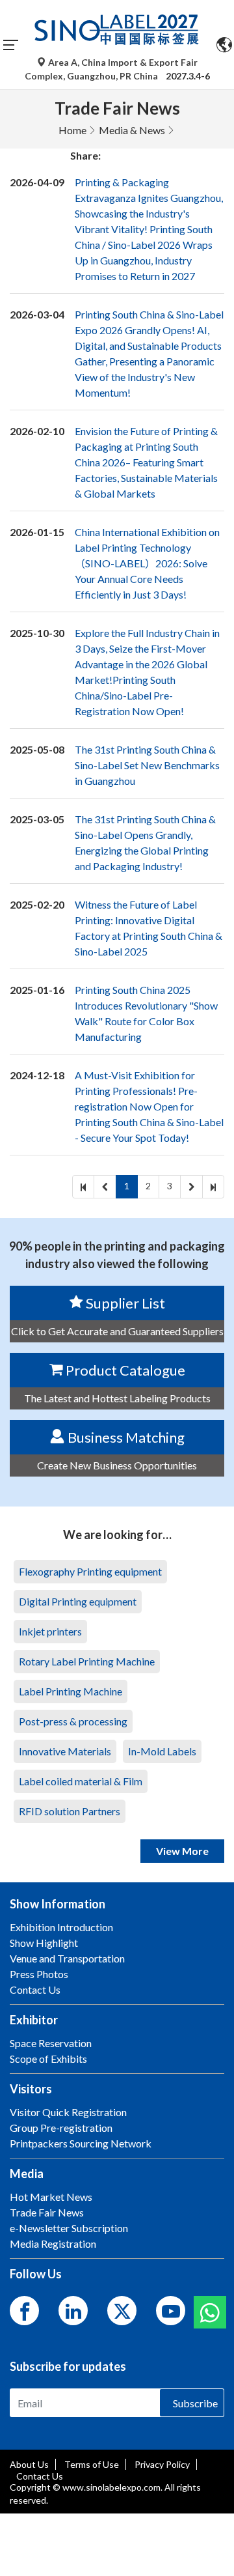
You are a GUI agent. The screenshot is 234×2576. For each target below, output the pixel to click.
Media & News (132, 130)
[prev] (105, 1187)
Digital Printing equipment (78, 1601)
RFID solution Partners (70, 1811)
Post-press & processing (73, 1721)
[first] (83, 1187)
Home (72, 130)
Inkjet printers (50, 1631)
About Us (29, 2464)
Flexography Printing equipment (90, 1571)
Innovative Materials (65, 1751)
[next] (191, 1187)
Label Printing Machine (71, 1691)
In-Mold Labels (162, 1751)
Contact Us (40, 2476)
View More (182, 1851)
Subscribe (195, 2403)
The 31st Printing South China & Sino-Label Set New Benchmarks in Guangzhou (147, 765)
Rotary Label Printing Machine (87, 1661)
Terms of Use (92, 2464)
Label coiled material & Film (81, 1781)
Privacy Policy (162, 2464)
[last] (213, 1187)
